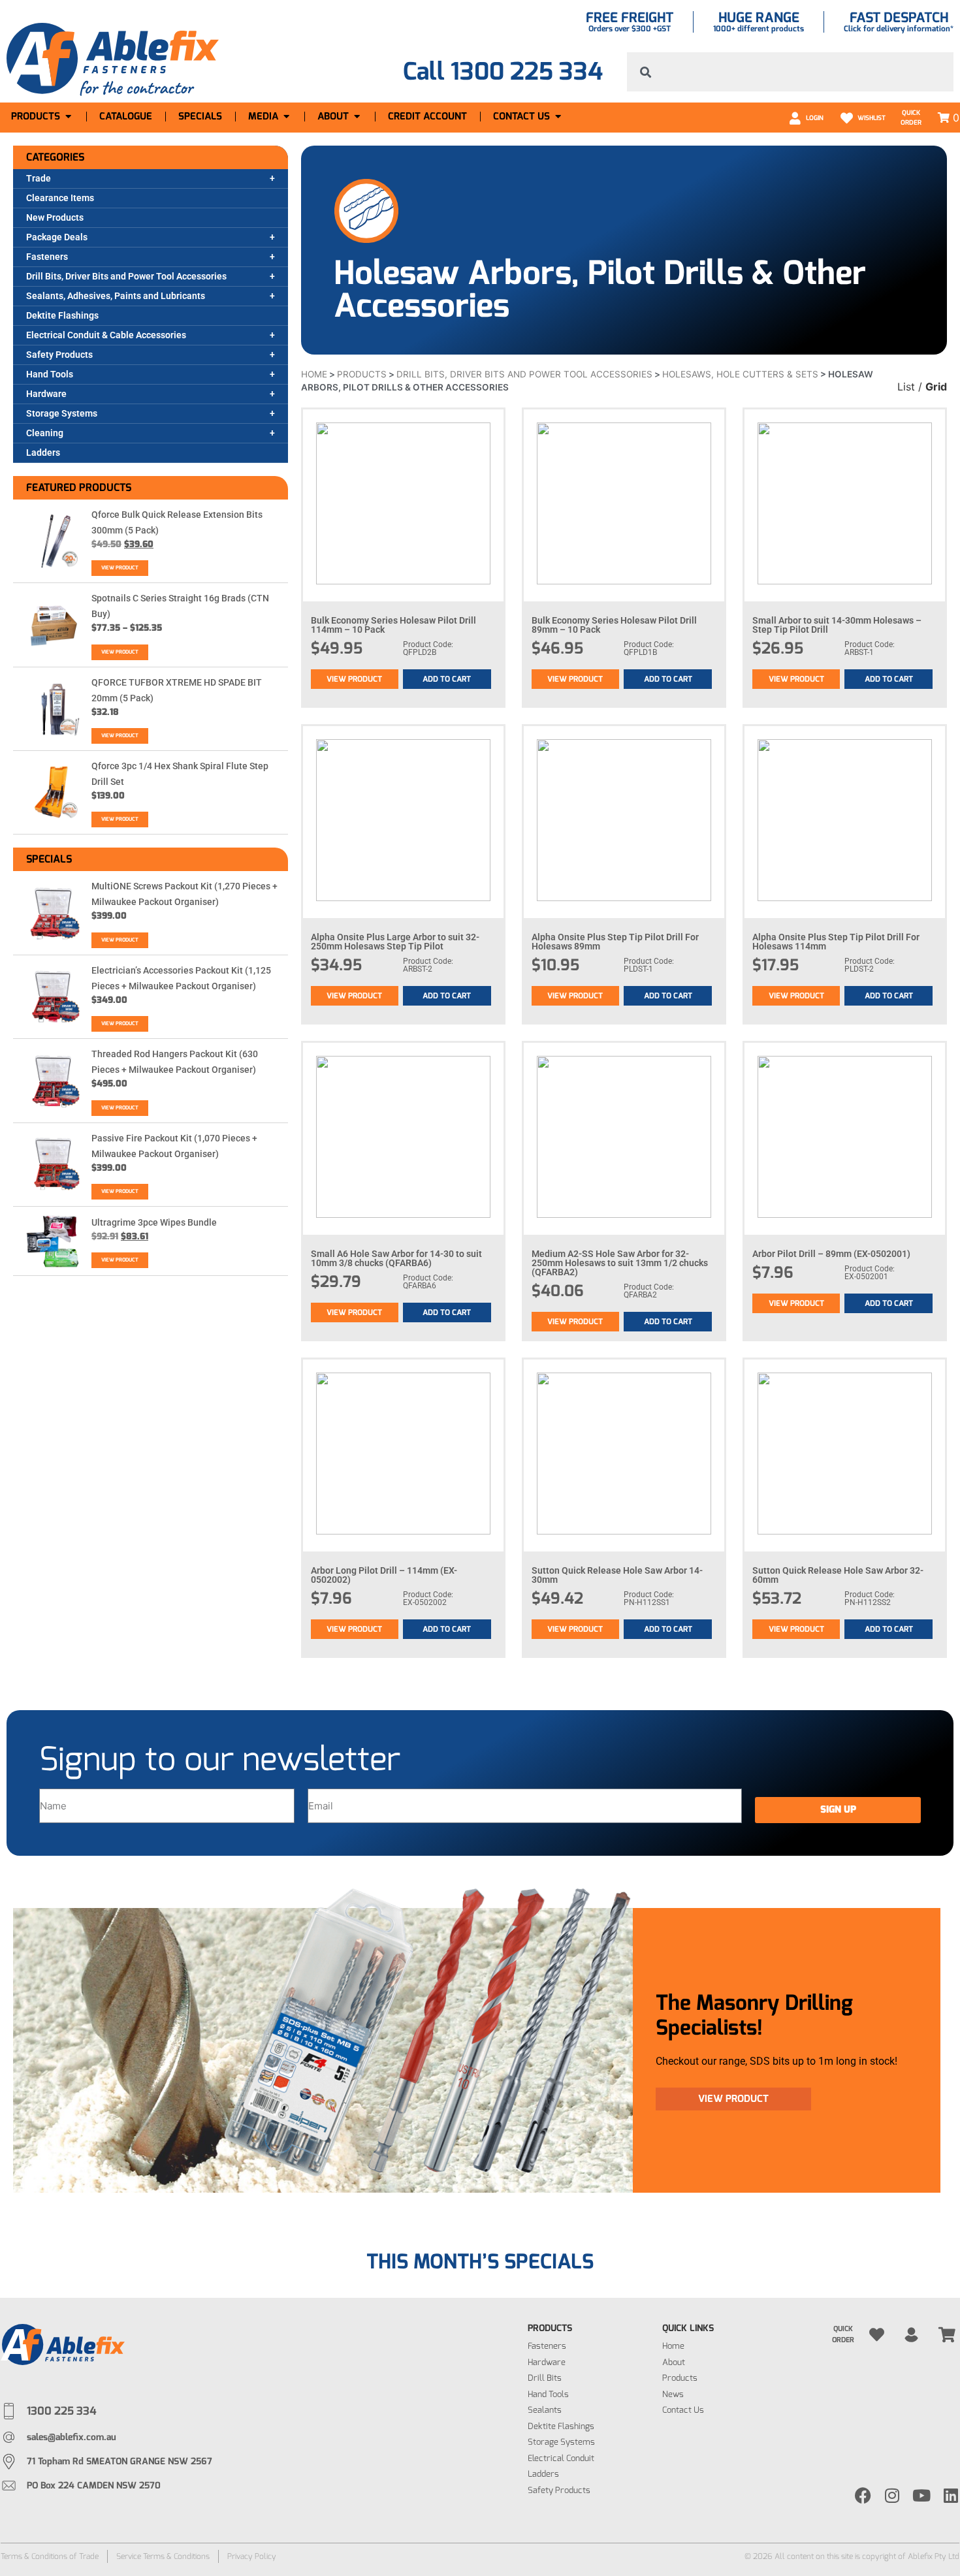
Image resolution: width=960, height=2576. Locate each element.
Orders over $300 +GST (630, 29)
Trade (39, 178)
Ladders (43, 453)
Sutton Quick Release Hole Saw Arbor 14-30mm (617, 1575)
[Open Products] (68, 117)
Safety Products (59, 355)
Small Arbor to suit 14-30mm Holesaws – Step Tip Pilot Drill (837, 625)
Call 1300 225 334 (503, 72)
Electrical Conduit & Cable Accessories (106, 335)
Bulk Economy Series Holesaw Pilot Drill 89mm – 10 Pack (614, 625)
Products (362, 374)
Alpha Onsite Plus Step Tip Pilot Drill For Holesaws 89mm (615, 942)
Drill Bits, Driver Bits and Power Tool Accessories (126, 276)
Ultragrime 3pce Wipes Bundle (154, 1222)
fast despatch (899, 18)
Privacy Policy (252, 2556)
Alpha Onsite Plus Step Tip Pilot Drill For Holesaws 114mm (836, 942)
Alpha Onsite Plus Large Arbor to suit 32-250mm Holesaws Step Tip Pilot (395, 942)
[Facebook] (863, 2495)
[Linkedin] (951, 2495)
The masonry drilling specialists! (754, 2015)
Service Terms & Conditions (163, 2556)
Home (314, 374)
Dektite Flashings (62, 315)
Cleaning (45, 433)
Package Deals (57, 237)
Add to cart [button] (447, 679)
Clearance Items (60, 198)
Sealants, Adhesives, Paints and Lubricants (116, 296)
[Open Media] (286, 117)
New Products (55, 217)
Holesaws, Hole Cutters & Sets (740, 374)
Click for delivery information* (899, 29)
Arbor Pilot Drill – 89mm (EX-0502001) (831, 1254)
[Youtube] (922, 2495)
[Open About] (357, 117)
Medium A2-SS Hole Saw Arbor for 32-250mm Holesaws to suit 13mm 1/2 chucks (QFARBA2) (620, 1263)
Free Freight (630, 18)
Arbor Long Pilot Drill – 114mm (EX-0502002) (384, 1575)
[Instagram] (892, 2495)
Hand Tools (50, 374)
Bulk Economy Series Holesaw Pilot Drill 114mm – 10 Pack (393, 625)
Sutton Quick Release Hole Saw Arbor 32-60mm (838, 1575)
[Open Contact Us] (558, 117)
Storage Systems (62, 413)
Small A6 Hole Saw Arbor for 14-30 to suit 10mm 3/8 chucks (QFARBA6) (396, 1258)
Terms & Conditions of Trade (50, 2556)
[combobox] (790, 72)
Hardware (46, 394)
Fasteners (47, 257)
